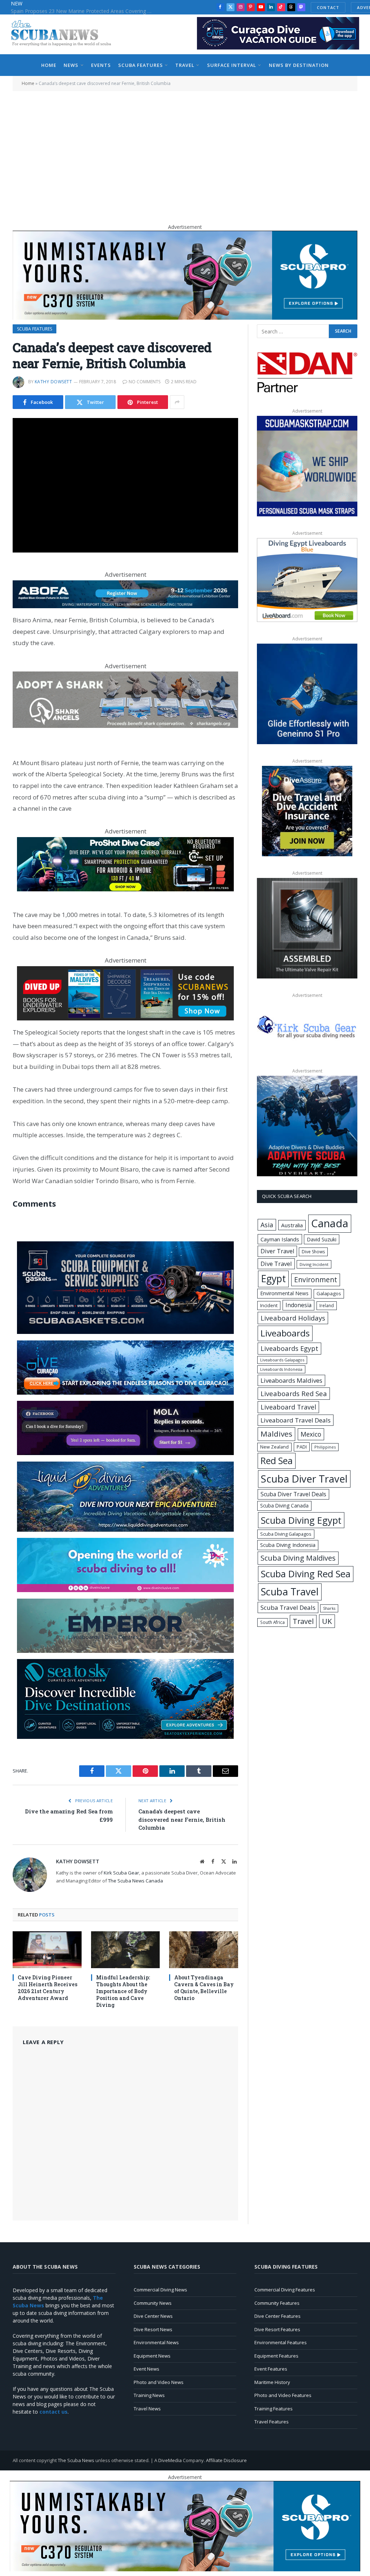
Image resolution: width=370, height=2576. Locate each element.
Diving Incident (314, 1264)
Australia (292, 1225)
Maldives (276, 1434)
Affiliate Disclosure (226, 2460)
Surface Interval (232, 65)
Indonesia (298, 1305)
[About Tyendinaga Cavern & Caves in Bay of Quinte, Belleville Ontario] (204, 1950)
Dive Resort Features (277, 2329)
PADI (302, 1447)
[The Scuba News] (65, 34)
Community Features (277, 2303)
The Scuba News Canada (135, 1881)
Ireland (327, 1306)
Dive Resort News (153, 2329)
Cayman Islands (280, 1239)
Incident (269, 1305)
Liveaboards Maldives (291, 1380)
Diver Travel (277, 1251)
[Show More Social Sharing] (177, 402)
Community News (153, 2303)
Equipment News (152, 2356)
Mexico (311, 1434)
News (71, 65)
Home (49, 65)
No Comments (145, 382)
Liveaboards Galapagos (282, 1360)
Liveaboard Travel (288, 1407)
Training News (149, 2395)
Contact (328, 7)
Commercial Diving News (160, 2290)
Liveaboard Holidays (293, 1318)
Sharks (329, 1608)
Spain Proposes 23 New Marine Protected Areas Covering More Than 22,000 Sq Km (83, 11)
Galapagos (329, 1293)
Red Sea (277, 1460)
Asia (267, 1225)
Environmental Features (281, 2342)
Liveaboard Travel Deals (296, 1420)
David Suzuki (322, 1239)
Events (101, 65)
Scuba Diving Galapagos (286, 1534)
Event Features (271, 2369)
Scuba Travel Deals (288, 1607)
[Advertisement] (185, 154)
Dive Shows (313, 1252)
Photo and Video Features (283, 2395)
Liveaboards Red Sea (294, 1393)
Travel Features (272, 2422)
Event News (147, 2369)
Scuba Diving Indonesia (288, 1545)
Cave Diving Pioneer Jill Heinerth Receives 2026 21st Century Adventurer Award (48, 1988)
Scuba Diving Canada (284, 1505)
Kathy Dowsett (53, 382)
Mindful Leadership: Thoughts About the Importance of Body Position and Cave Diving (123, 1991)
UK (327, 1621)
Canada (330, 1223)
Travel (185, 65)
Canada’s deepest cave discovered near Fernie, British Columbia (182, 1819)
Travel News (147, 2409)
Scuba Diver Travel (304, 1479)
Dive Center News (153, 2316)
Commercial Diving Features (285, 2290)
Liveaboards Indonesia (281, 1369)
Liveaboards (285, 1333)
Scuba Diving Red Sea (306, 1574)
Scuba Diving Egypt (301, 1520)
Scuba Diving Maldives (298, 1558)
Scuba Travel (290, 1592)
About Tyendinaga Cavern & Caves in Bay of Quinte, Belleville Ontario (204, 1988)
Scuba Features (140, 65)
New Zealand (274, 1447)
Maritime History (272, 2382)
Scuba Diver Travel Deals (293, 1494)
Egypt (273, 1279)
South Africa (272, 1622)
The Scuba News (76, 2460)
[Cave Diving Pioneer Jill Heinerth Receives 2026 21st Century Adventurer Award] (47, 1950)
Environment (316, 1280)
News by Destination (299, 65)
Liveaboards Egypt (289, 1348)
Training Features (274, 2409)
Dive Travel (276, 1264)
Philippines (325, 1447)
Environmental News (284, 1293)
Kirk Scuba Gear (121, 1873)
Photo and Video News (159, 2382)
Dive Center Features (277, 2316)
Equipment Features (276, 2356)
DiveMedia (170, 2460)
